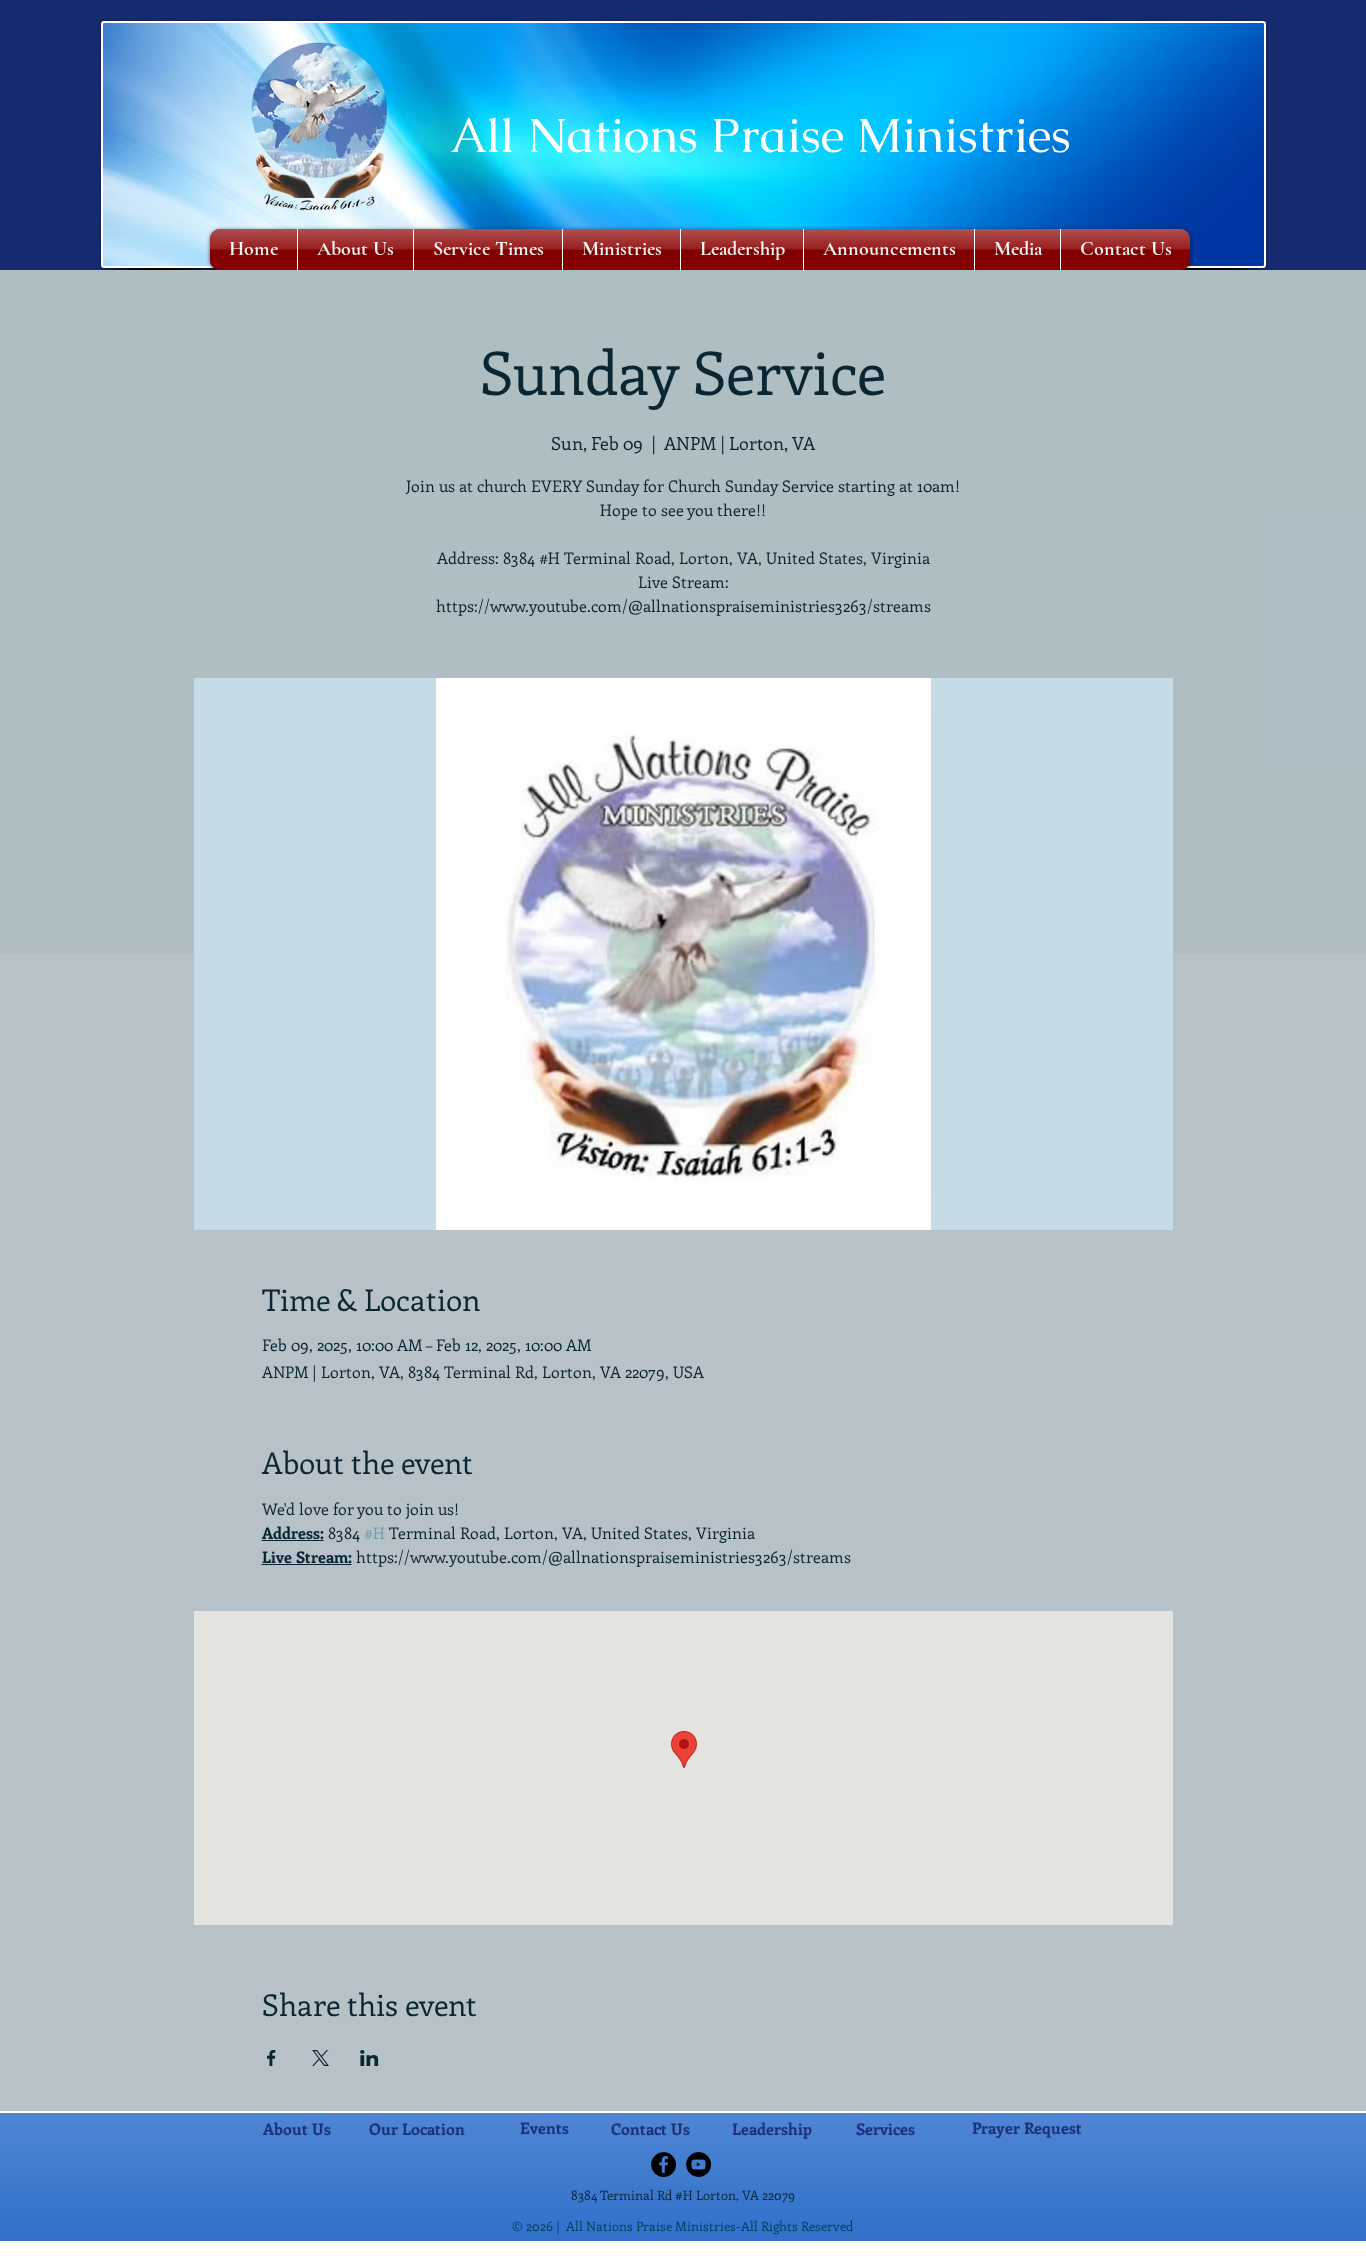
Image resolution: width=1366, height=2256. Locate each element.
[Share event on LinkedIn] (369, 2058)
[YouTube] (698, 2164)
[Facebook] (663, 2164)
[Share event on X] (320, 2058)
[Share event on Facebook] (271, 2058)
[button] (621, 249)
